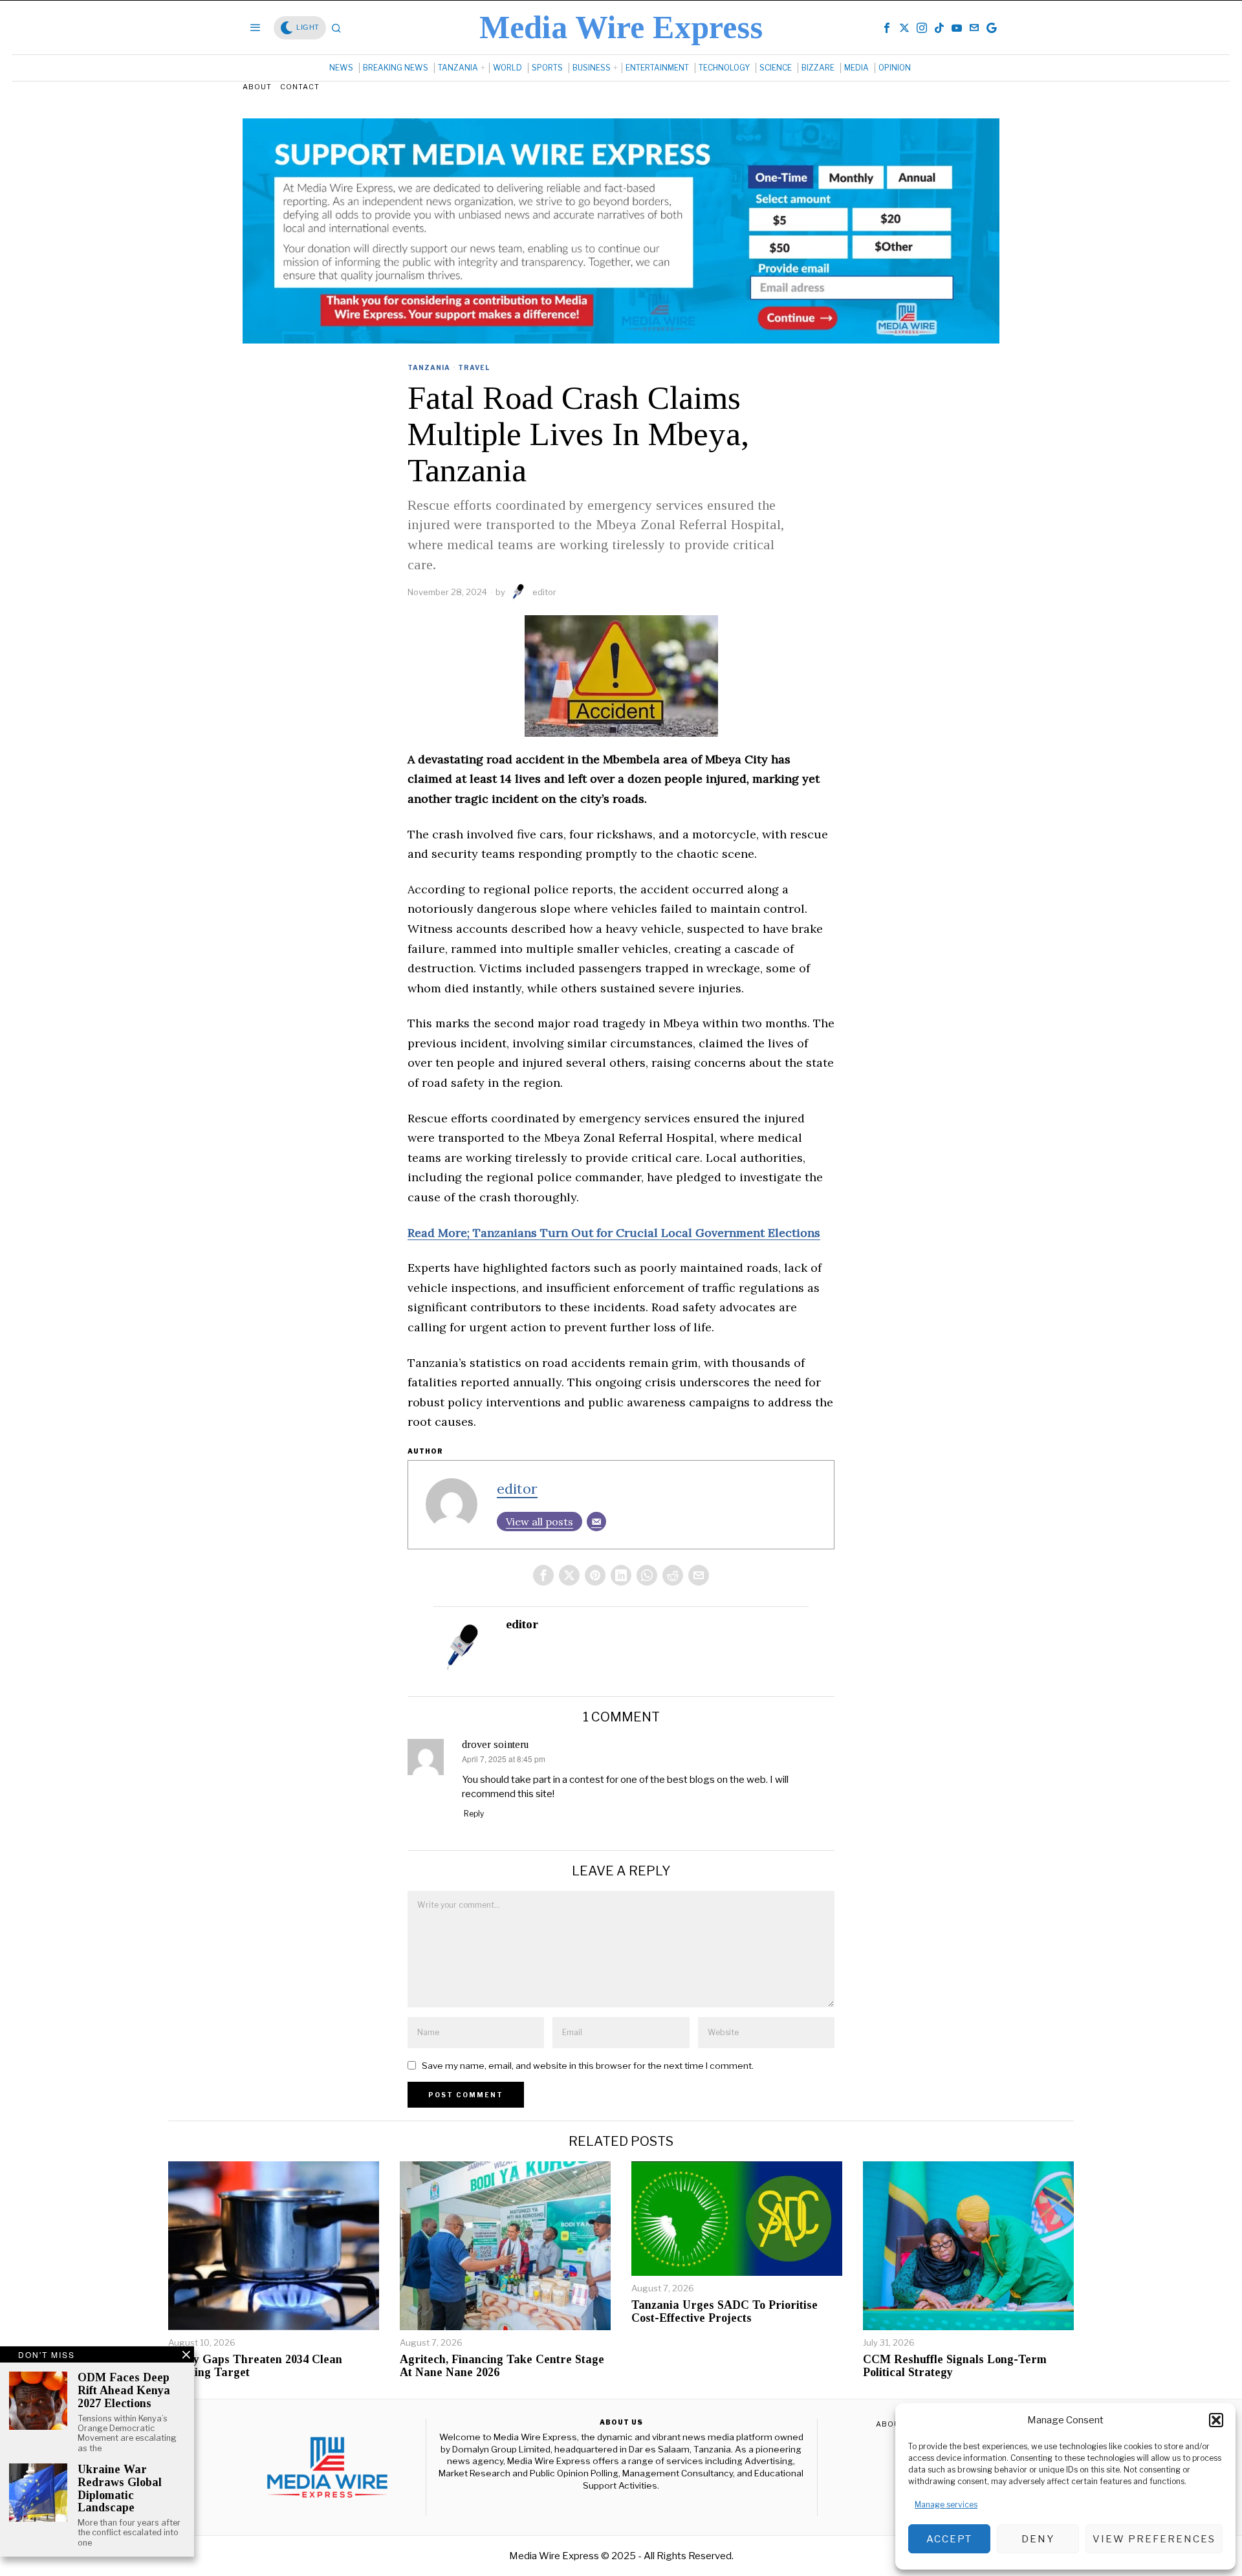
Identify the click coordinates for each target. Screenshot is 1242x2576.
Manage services (946, 2505)
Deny (1038, 2539)
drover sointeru (495, 1744)
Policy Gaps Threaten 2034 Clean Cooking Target (255, 2366)
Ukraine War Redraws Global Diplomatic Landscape (120, 2489)
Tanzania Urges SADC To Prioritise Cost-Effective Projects (724, 2312)
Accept (949, 2539)
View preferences (1154, 2539)
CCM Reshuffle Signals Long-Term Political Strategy (955, 2366)
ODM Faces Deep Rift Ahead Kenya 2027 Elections (124, 2391)
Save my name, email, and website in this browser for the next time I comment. (588, 2066)
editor (544, 592)
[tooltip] (887, 28)
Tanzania (429, 367)
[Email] (596, 1522)
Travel (474, 367)
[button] (1216, 2420)
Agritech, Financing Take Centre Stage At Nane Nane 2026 (502, 2366)
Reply (474, 1814)
